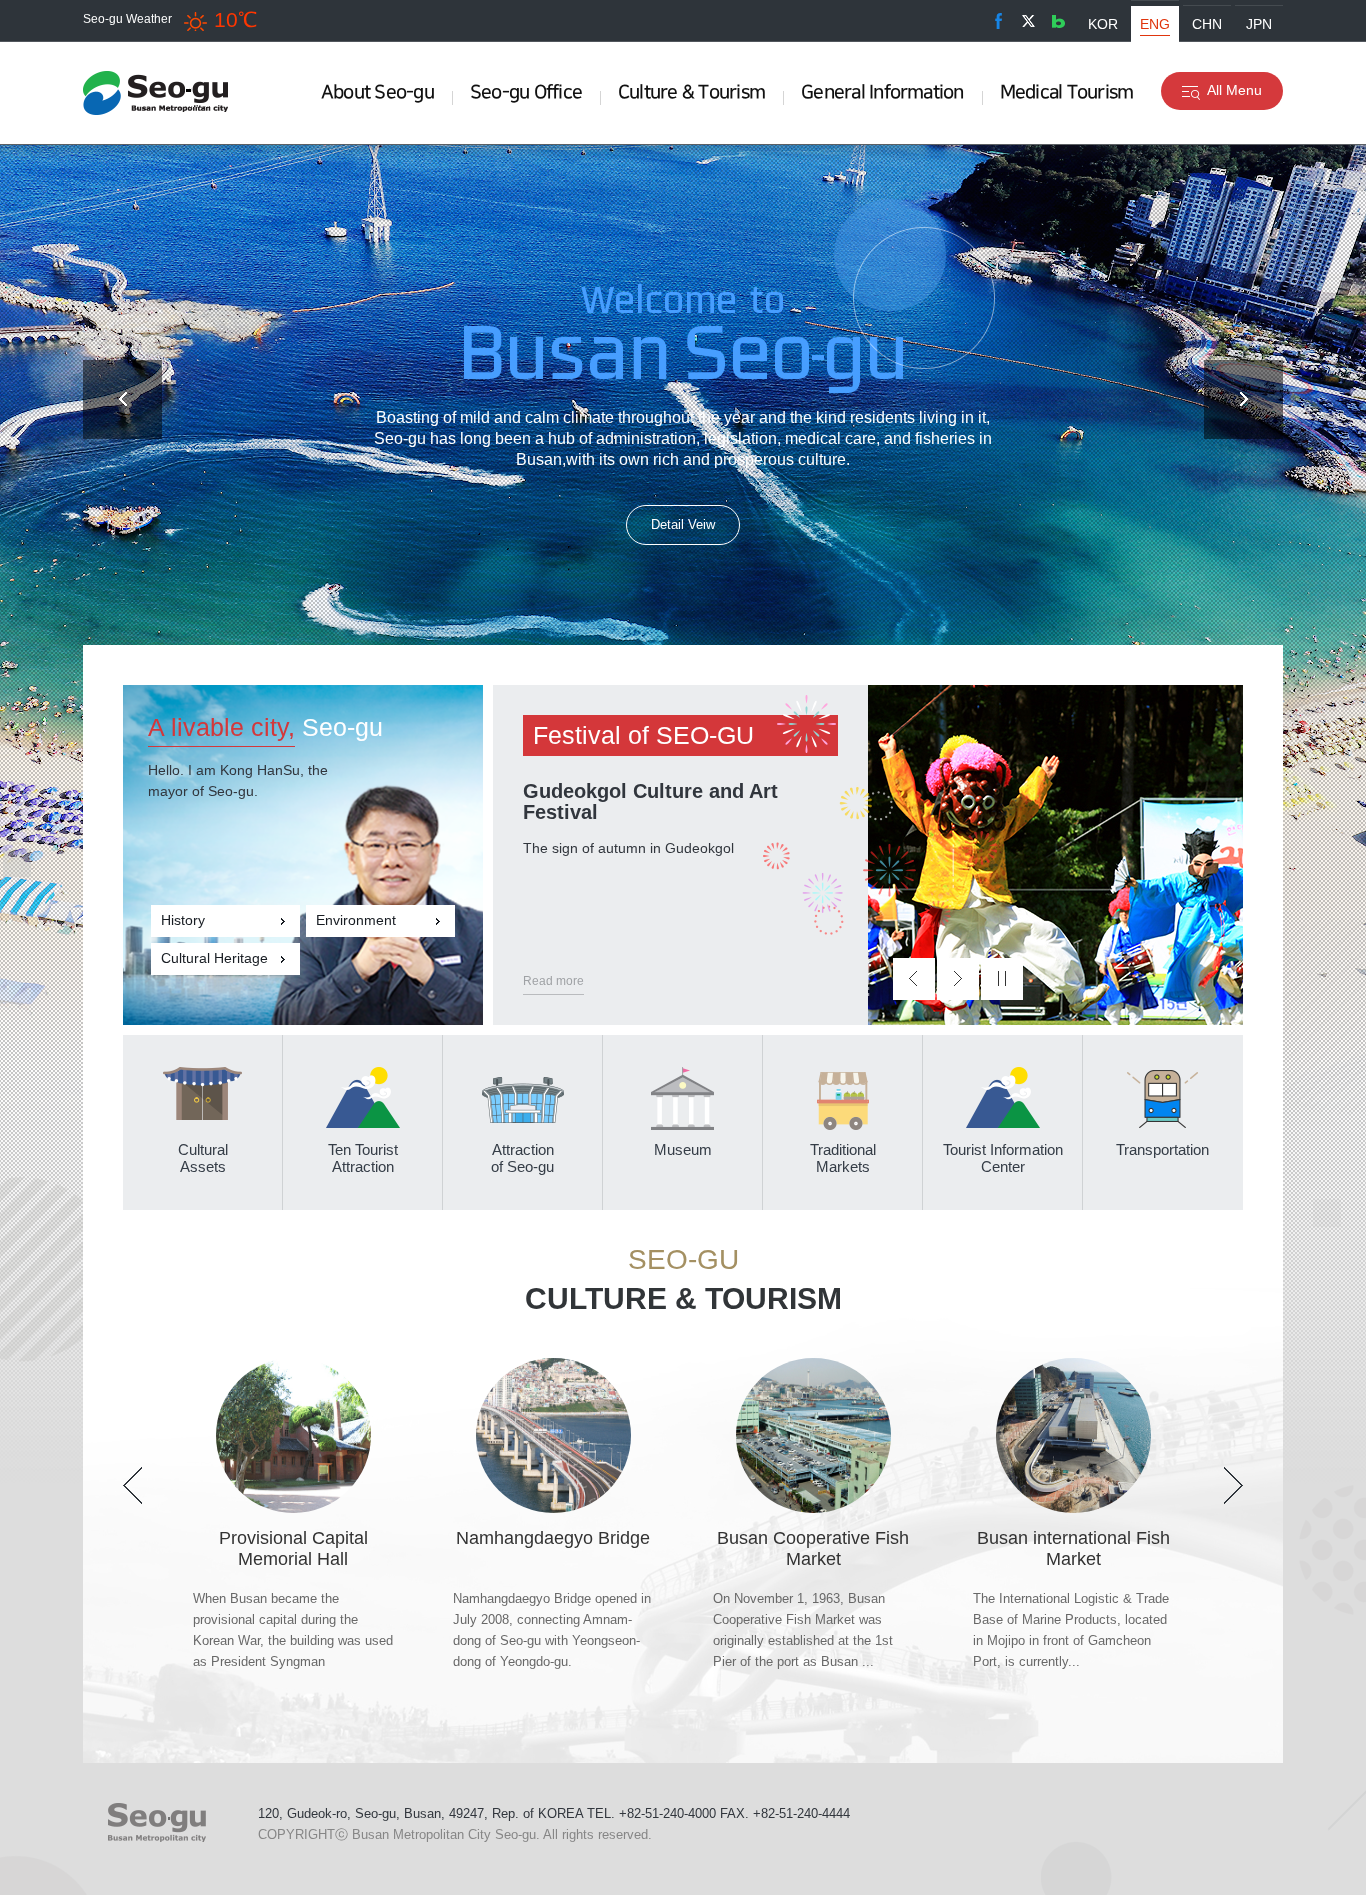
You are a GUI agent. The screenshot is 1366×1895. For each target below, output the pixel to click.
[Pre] (122, 399)
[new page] (998, 21)
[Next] (1243, 399)
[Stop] (1002, 979)
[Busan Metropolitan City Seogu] (163, 93)
